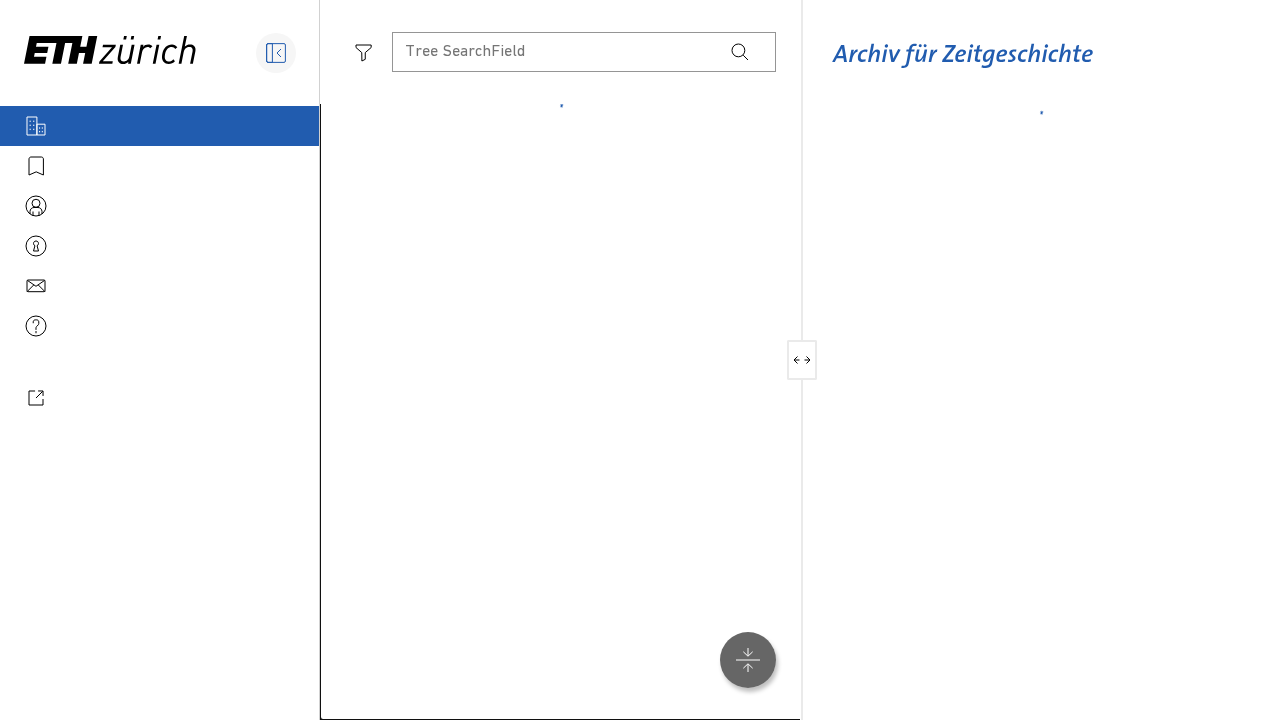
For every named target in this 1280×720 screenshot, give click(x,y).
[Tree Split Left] (794, 360)
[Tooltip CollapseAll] (748, 660)
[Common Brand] (962, 69)
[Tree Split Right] (809, 360)
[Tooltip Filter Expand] (364, 52)
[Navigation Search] (740, 52)
